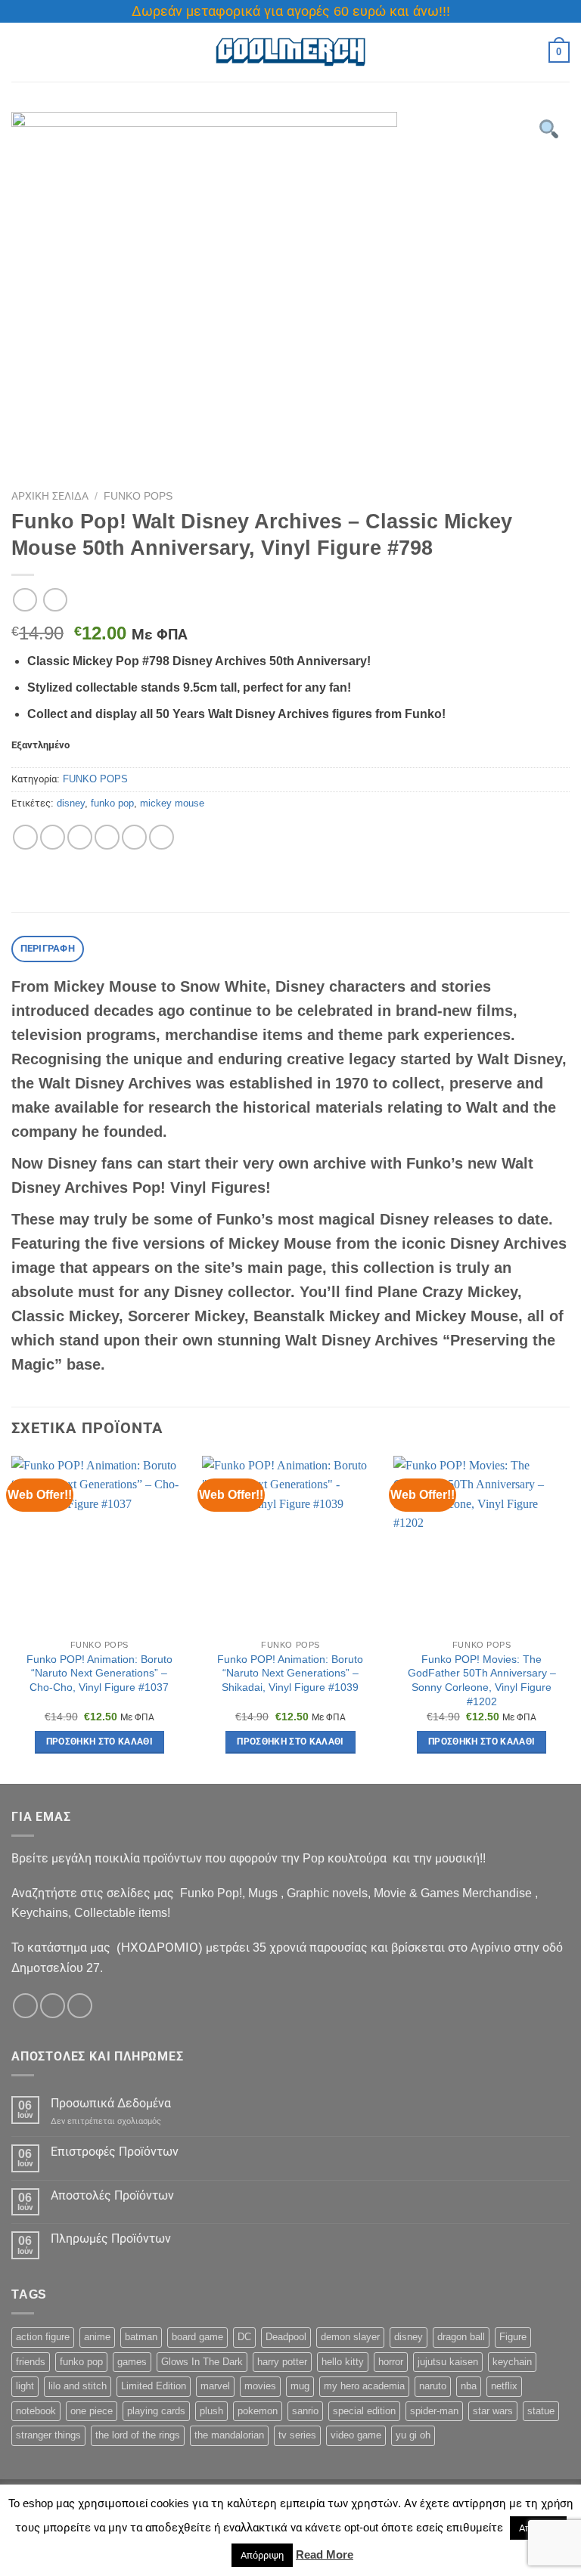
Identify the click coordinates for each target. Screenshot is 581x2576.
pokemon (258, 2411)
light (25, 2386)
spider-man (434, 2411)
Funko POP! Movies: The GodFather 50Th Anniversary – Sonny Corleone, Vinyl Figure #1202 (482, 1680)
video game (356, 2435)
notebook (36, 2411)
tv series (297, 2435)
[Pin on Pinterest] (134, 837)
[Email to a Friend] (107, 837)
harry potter (282, 2362)
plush (211, 2411)
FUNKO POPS (138, 496)
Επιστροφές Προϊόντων (115, 2152)
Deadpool (286, 2337)
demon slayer (350, 2337)
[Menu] (20, 52)
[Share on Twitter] (80, 837)
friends (31, 2362)
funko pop (112, 803)
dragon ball (461, 2337)
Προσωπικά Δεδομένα (111, 2103)
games (132, 2362)
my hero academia (364, 2386)
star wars (493, 2411)
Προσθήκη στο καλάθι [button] (100, 1742)
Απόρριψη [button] (262, 2555)
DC (244, 2337)
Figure (513, 2337)
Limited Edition (154, 2386)
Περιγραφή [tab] (48, 948)
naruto (433, 2386)
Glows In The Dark (202, 2362)
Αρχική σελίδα (50, 496)
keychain (512, 2362)
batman (141, 2337)
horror (391, 2362)
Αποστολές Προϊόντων (112, 2195)
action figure (43, 2337)
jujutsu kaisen (448, 2362)
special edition (364, 2411)
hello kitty (343, 2362)
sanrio (305, 2411)
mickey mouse (172, 803)
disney (71, 803)
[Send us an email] (80, 2006)
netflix (504, 2386)
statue (541, 2411)
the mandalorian (229, 2435)
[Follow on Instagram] (53, 2006)
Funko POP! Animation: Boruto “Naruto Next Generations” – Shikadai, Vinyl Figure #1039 (290, 1673)
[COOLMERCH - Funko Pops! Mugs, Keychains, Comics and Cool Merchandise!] (290, 53)
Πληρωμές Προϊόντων (111, 2239)
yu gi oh (413, 2435)
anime (97, 2337)
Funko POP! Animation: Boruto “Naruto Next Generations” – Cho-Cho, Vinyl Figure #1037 (99, 1673)
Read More (325, 2554)
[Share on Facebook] (53, 837)
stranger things (48, 2435)
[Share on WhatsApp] (25, 837)
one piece (92, 2411)
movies (260, 2386)
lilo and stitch (78, 2386)
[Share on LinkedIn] (162, 837)
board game (197, 2337)
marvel (215, 2386)
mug (300, 2386)
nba (469, 2386)
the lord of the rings (138, 2435)
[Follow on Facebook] (25, 2006)
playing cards (156, 2411)
